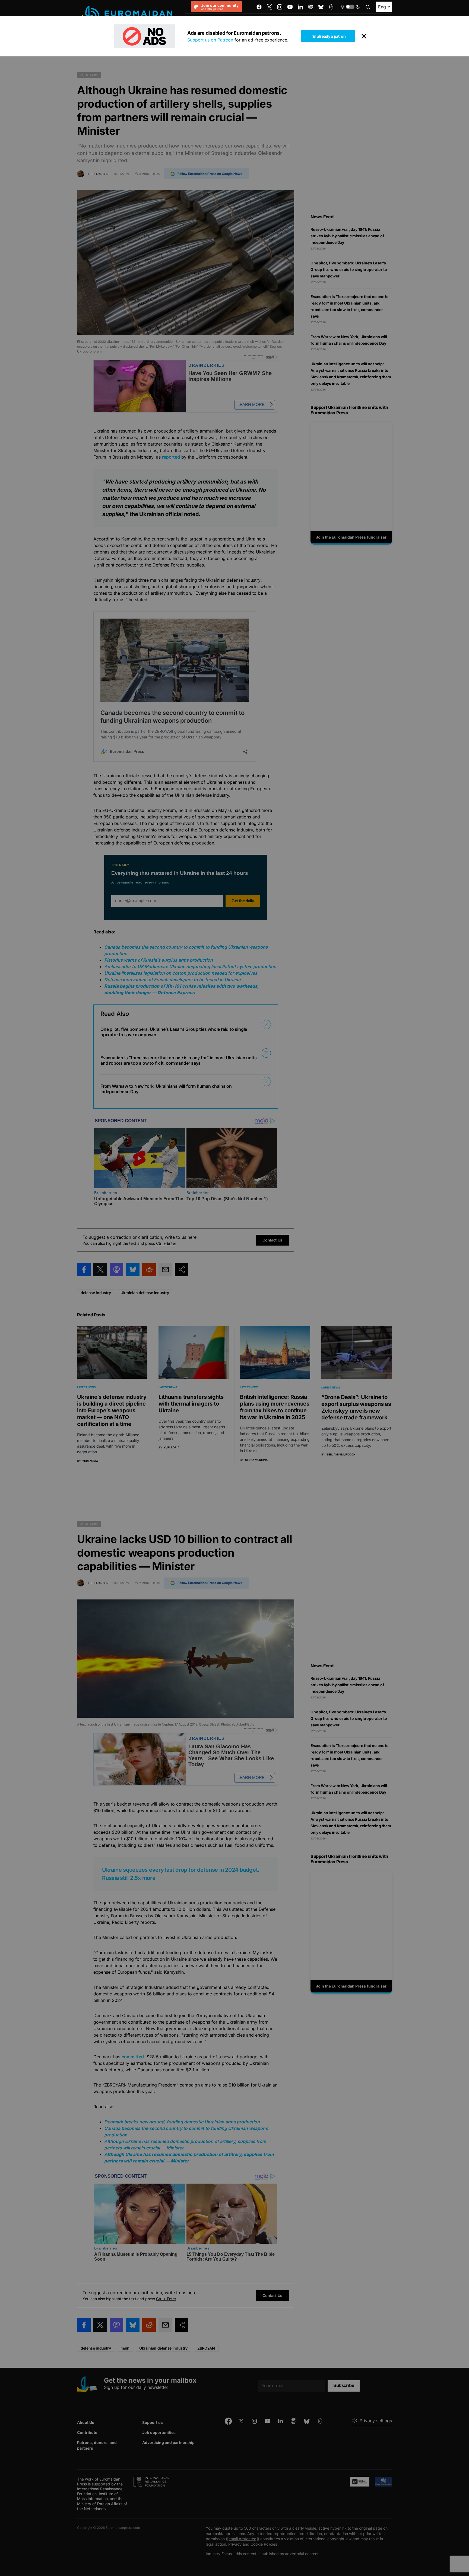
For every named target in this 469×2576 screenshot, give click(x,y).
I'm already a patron (328, 36)
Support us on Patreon (210, 40)
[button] (350, 7)
